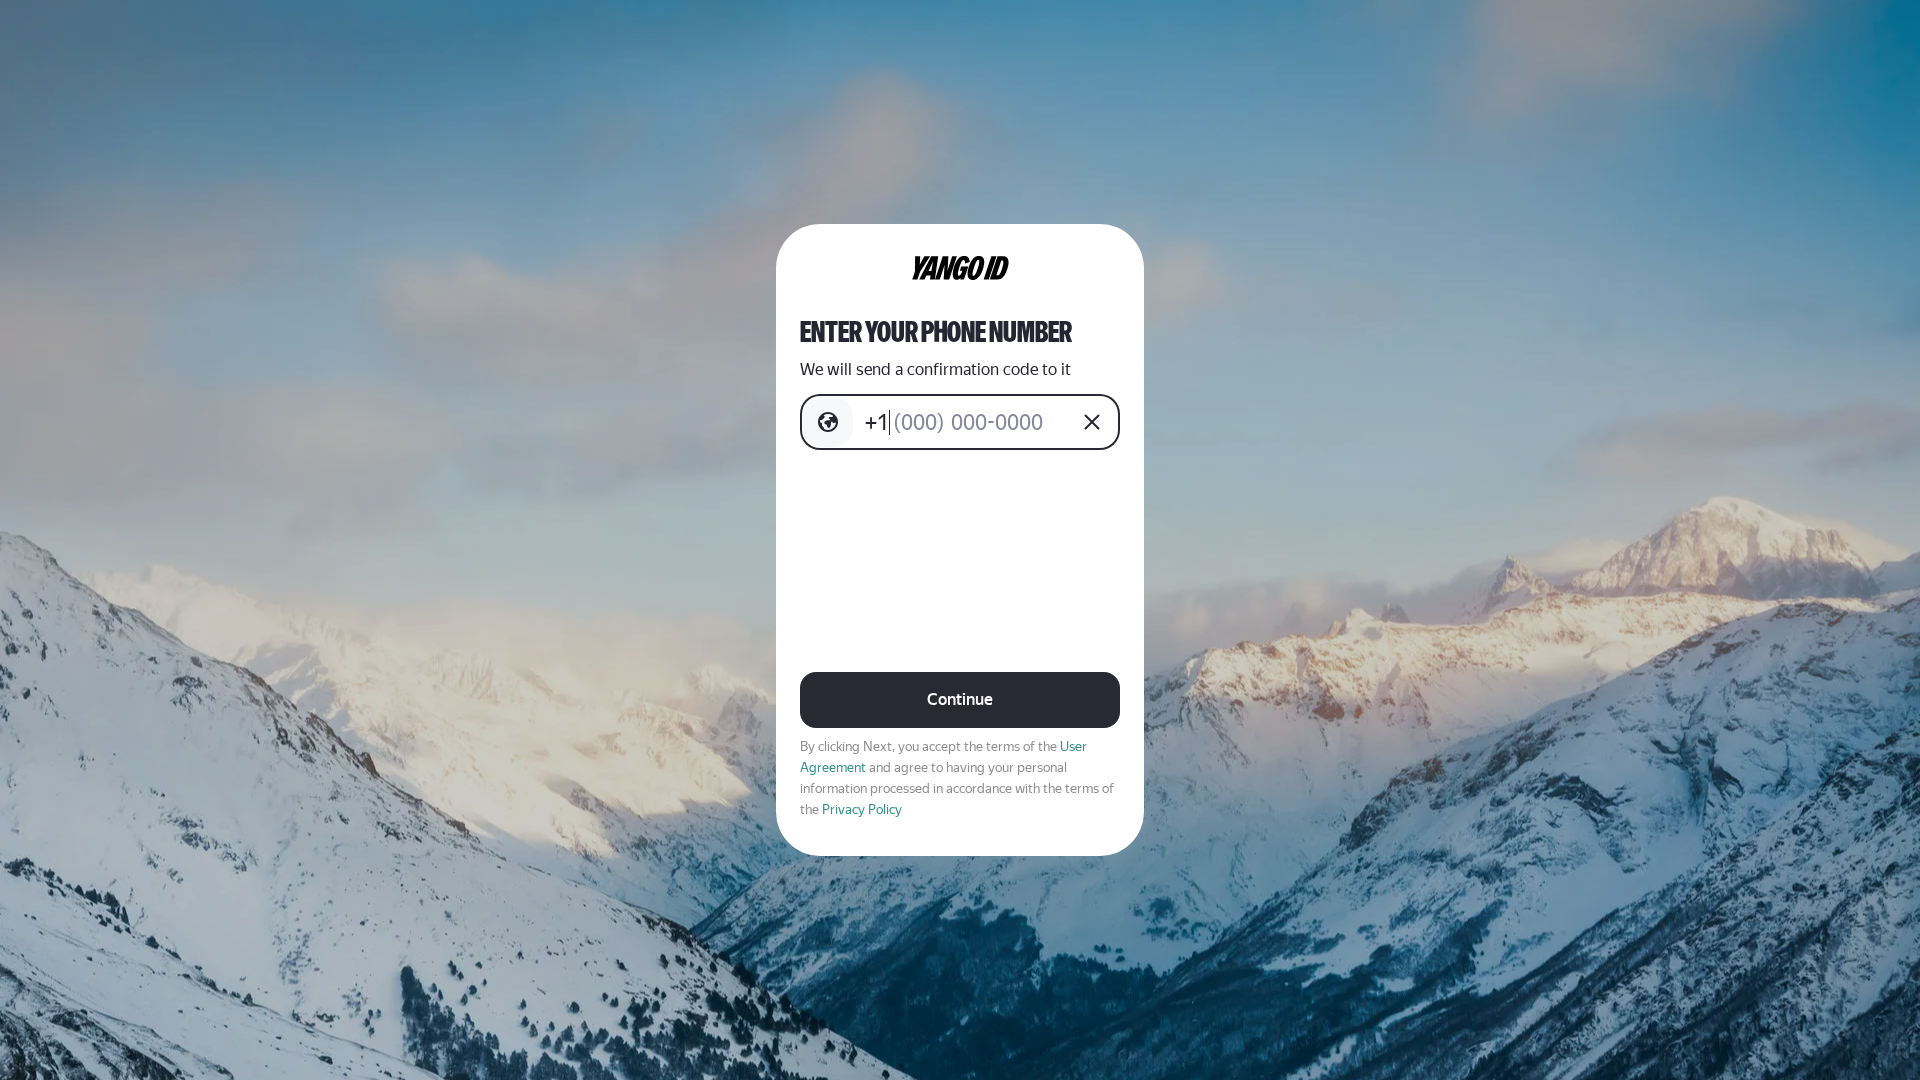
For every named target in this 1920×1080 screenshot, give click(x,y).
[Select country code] (828, 422)
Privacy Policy (862, 809)
